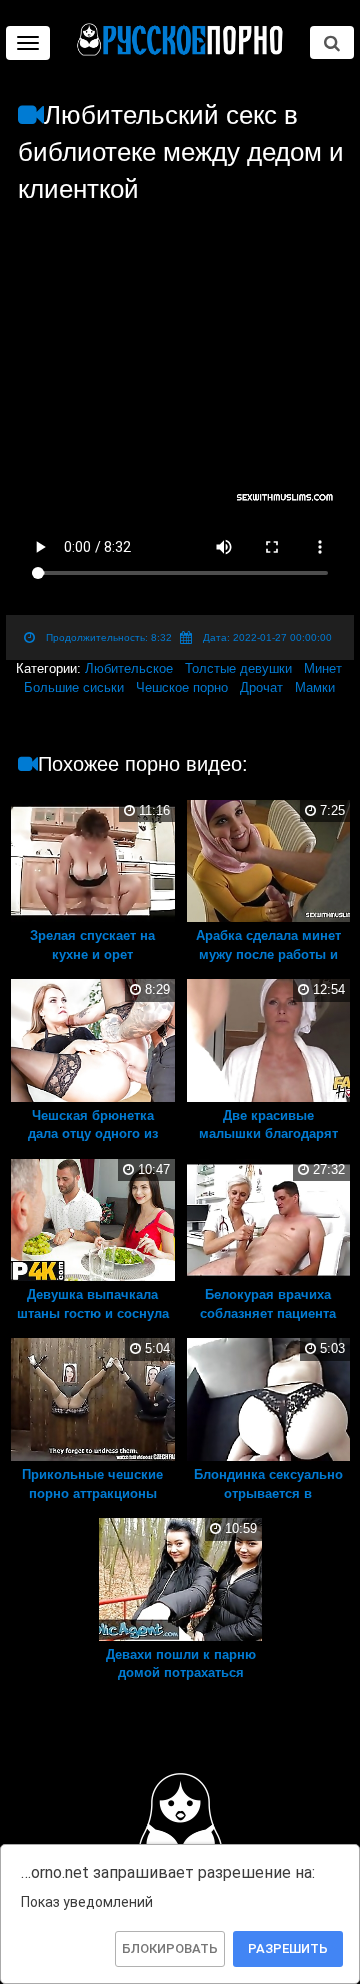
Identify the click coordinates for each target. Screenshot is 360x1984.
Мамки (315, 687)
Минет (323, 668)
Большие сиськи (74, 687)
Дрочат (261, 687)
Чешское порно (182, 687)
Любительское (129, 668)
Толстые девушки (238, 668)
